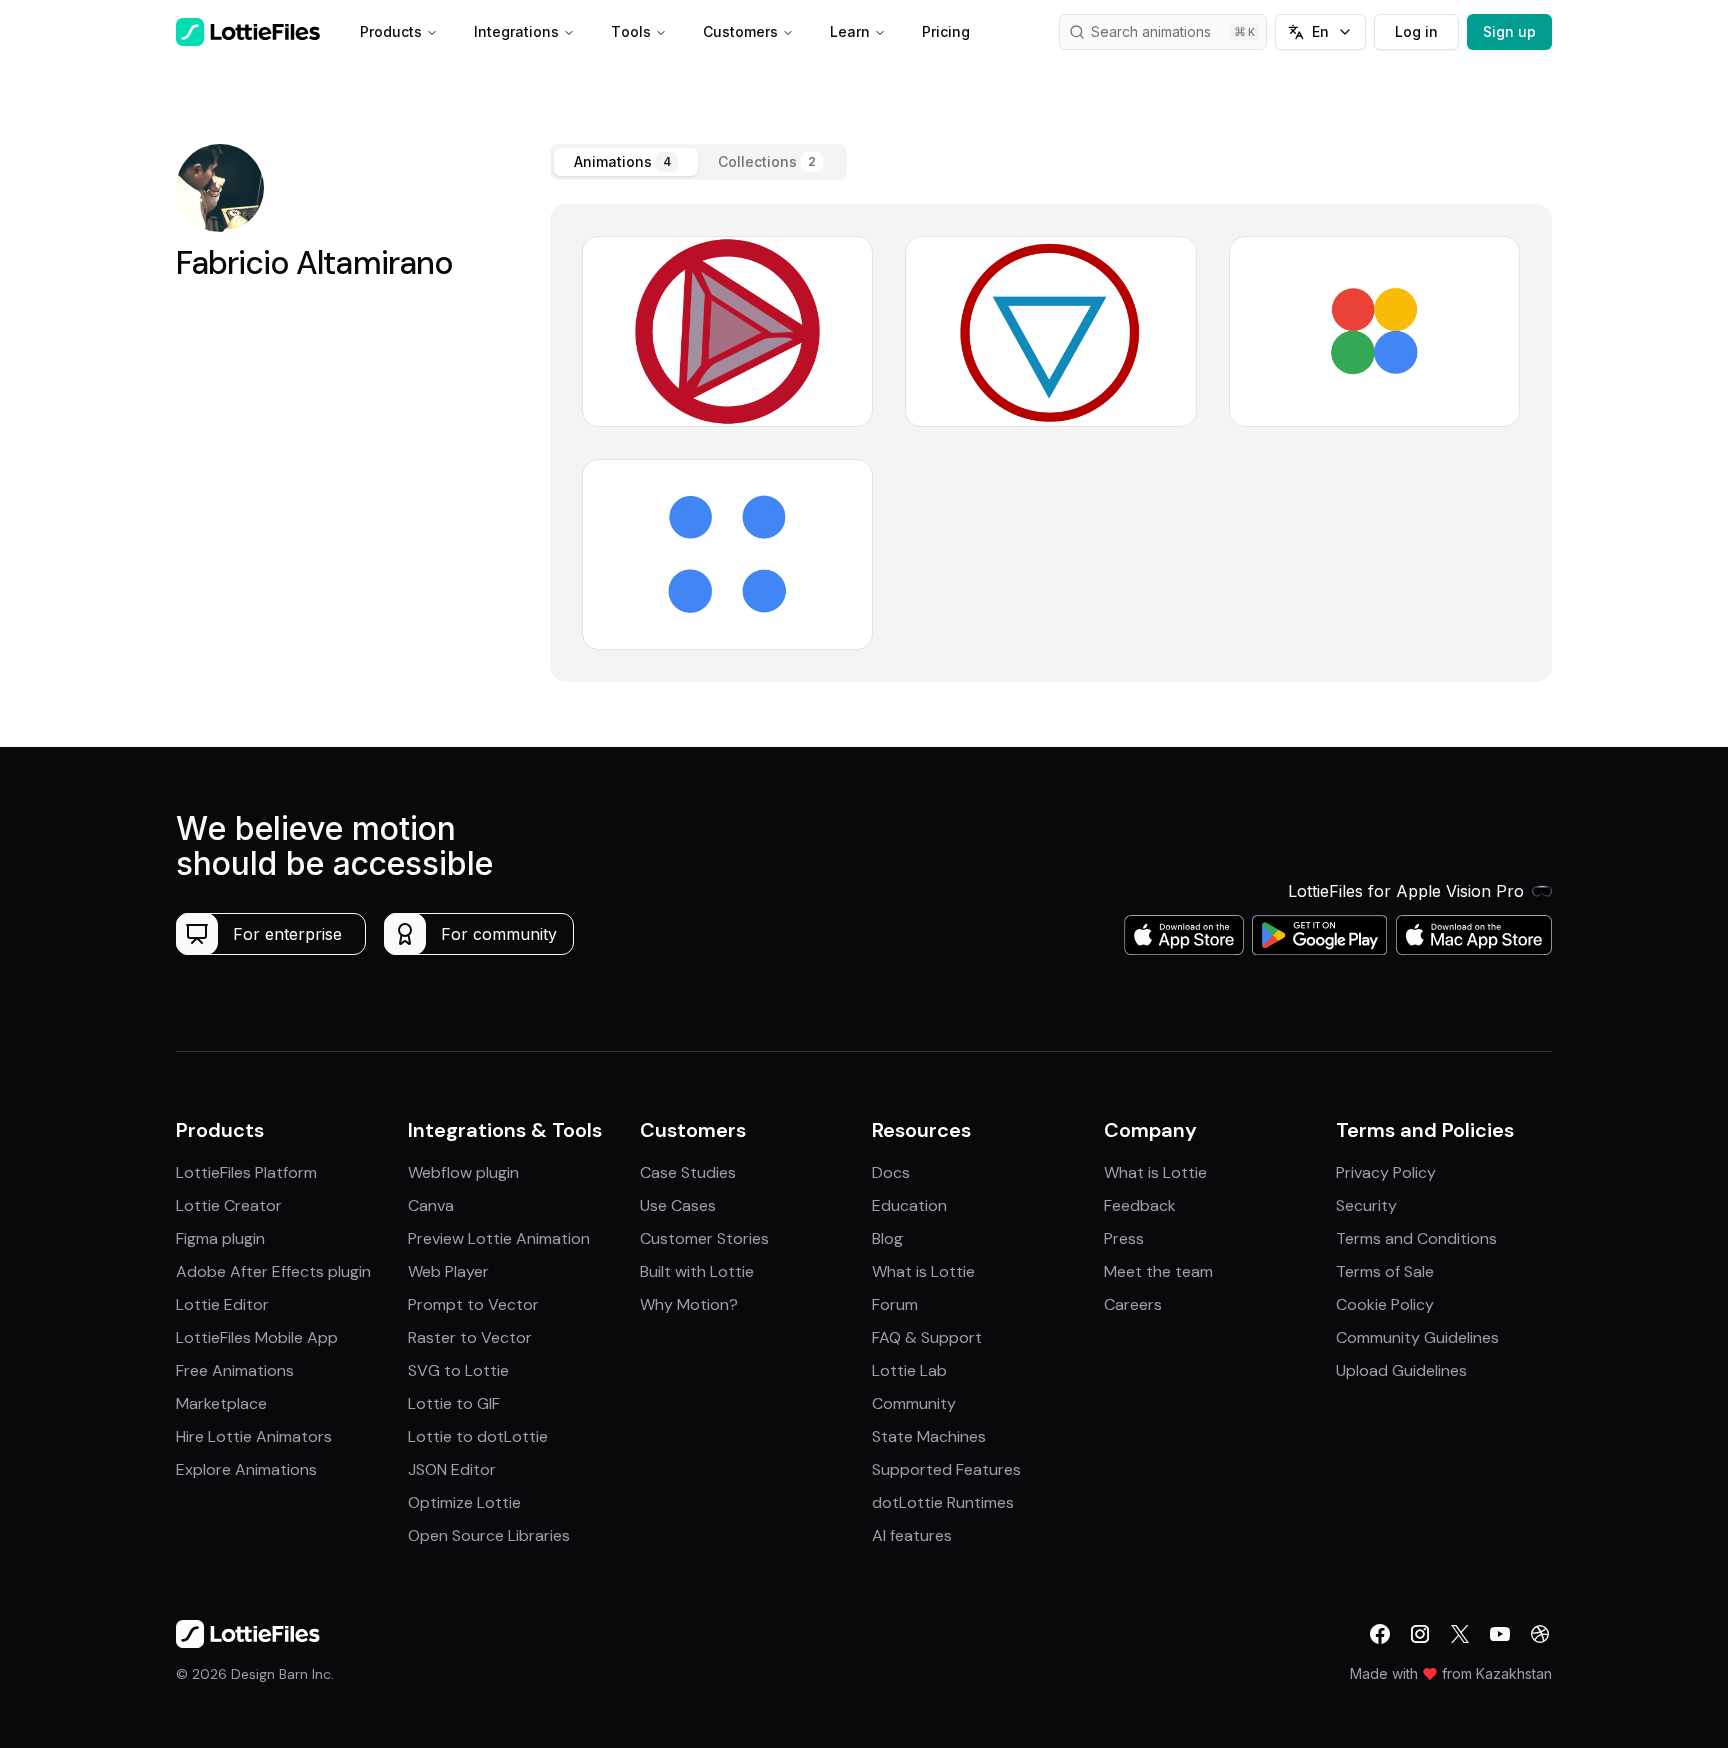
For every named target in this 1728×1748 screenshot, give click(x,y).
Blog (887, 1238)
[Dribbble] (1540, 1634)
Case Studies (688, 1172)
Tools (631, 31)
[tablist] (698, 162)
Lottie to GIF (454, 1403)
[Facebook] (1380, 1634)
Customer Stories (704, 1238)
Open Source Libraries (489, 1535)
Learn (850, 31)
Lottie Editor (222, 1304)
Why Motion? (689, 1304)
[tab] (626, 162)
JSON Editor (452, 1469)
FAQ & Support (927, 1337)
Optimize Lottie (464, 1502)
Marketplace (221, 1403)
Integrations (516, 31)
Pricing (946, 31)
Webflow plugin (463, 1172)
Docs (891, 1172)
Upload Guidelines (1401, 1370)
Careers (1133, 1304)
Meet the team (1158, 1271)
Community (914, 1403)
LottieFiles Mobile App (257, 1337)
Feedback (1140, 1205)
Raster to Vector (470, 1337)
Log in (1416, 31)
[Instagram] (1420, 1634)
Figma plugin (220, 1238)
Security (1366, 1205)
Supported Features (946, 1469)
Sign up (1509, 31)
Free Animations (235, 1370)
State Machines (929, 1436)
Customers (740, 31)
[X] (1460, 1634)
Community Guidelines (1417, 1337)
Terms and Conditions (1416, 1238)
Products (391, 31)
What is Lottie (923, 1271)
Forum (895, 1304)
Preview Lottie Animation (499, 1238)
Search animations (1151, 31)
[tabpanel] (1051, 443)
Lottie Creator (229, 1205)
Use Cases (678, 1205)
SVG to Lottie (458, 1370)
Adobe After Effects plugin (273, 1271)
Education (909, 1205)
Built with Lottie (697, 1271)
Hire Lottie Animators (254, 1436)
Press (1124, 1238)
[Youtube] (1500, 1634)
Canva (431, 1205)
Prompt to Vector (473, 1304)
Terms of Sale (1385, 1271)
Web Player (448, 1271)
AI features (912, 1535)
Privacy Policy (1386, 1172)
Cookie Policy (1385, 1304)
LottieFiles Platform (246, 1172)
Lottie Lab (909, 1370)
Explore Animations (246, 1469)
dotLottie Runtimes (943, 1502)
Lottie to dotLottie (478, 1436)
